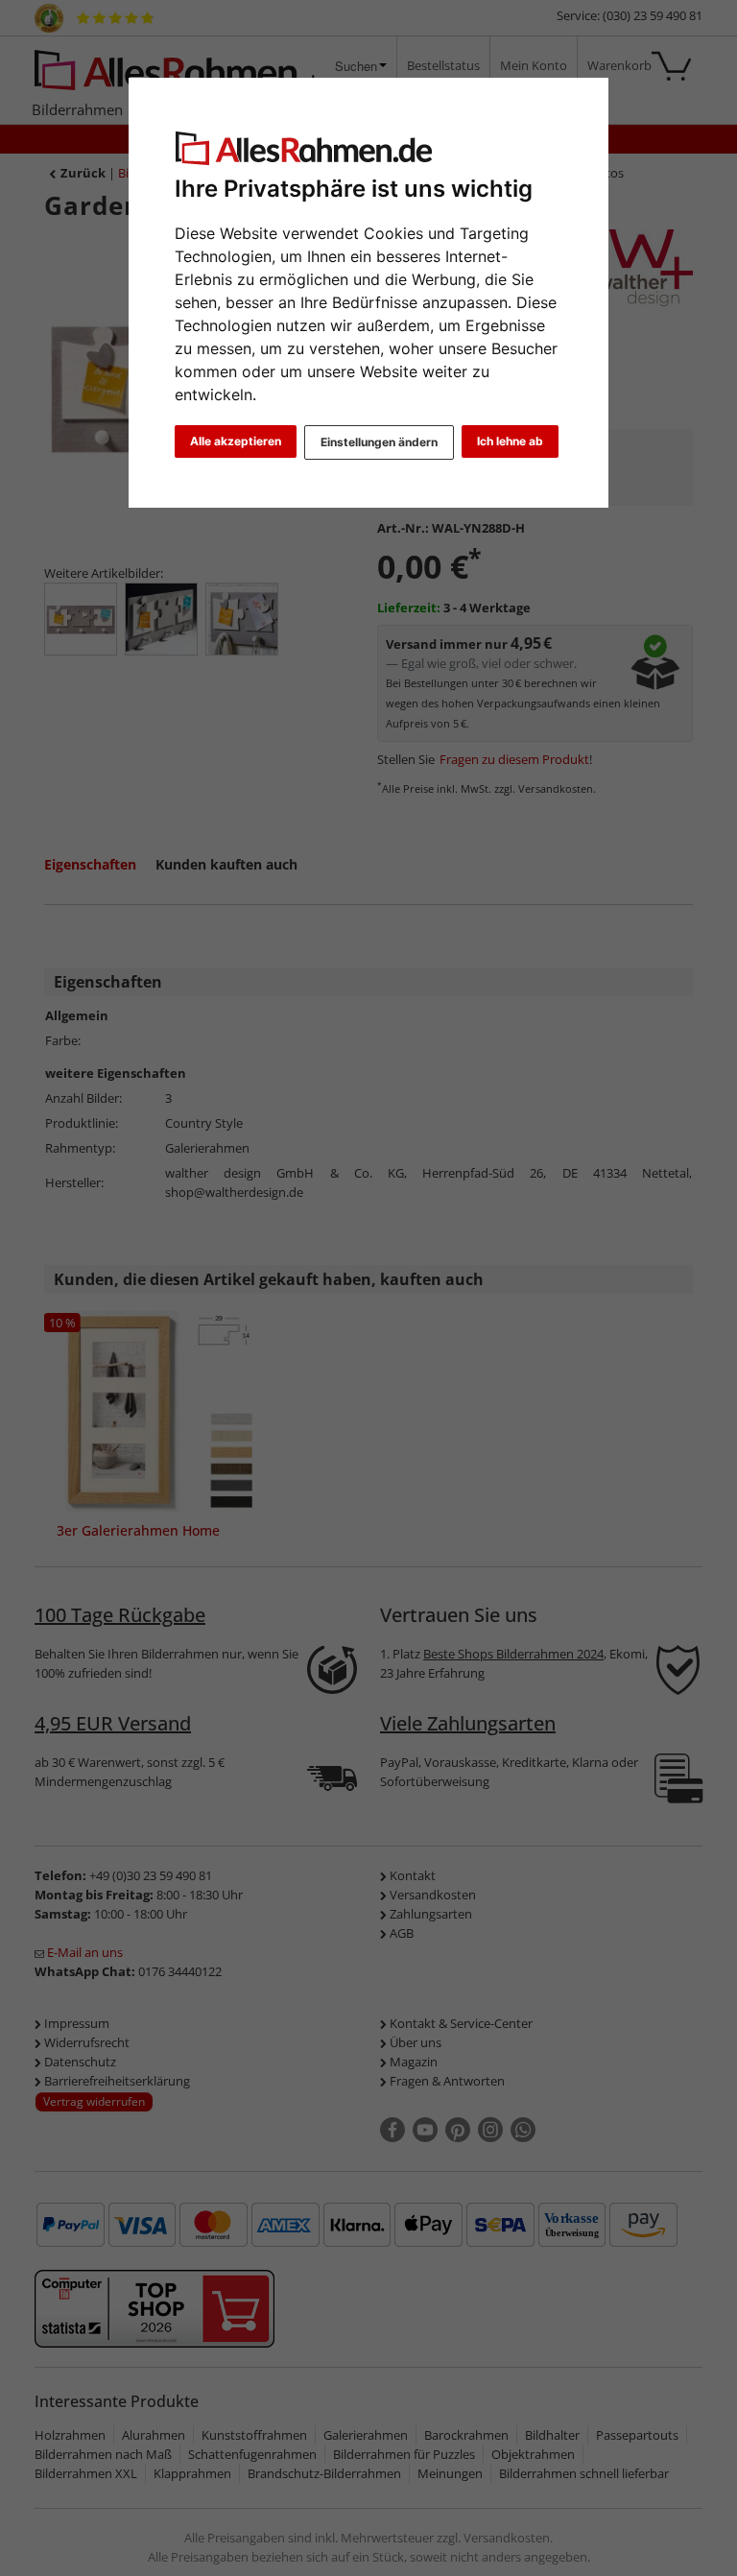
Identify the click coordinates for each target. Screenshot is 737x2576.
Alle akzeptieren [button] (236, 441)
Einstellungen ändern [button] (379, 442)
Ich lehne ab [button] (510, 441)
